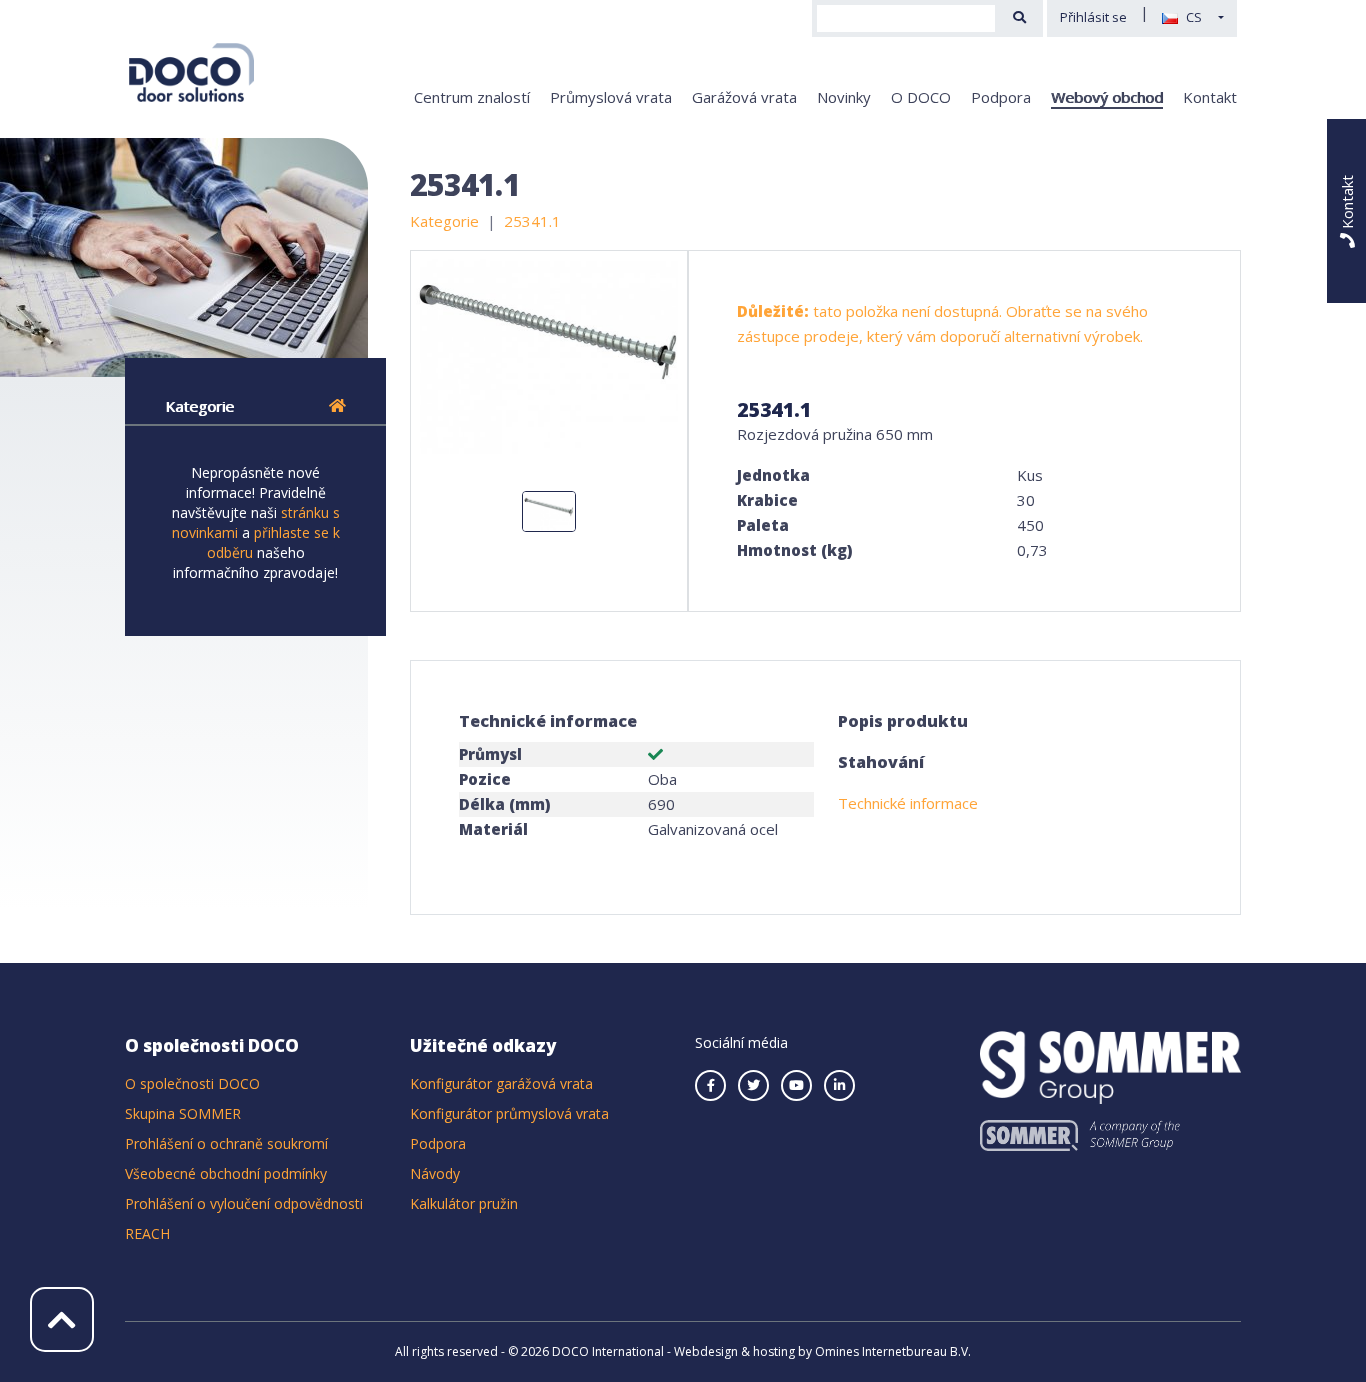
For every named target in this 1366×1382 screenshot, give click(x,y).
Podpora (1001, 97)
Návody (435, 1173)
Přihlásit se (1093, 17)
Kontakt (1210, 97)
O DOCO (921, 97)
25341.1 (532, 221)
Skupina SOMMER (183, 1113)
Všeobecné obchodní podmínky (226, 1173)
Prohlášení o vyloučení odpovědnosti (244, 1203)
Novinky (844, 97)
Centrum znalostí (472, 97)
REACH (147, 1233)
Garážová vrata (744, 97)
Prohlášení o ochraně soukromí (226, 1143)
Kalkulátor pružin (464, 1203)
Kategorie (199, 406)
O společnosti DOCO (192, 1083)
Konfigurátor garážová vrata (501, 1083)
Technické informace (908, 803)
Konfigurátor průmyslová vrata (509, 1113)
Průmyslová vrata (611, 97)
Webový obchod (1107, 97)
